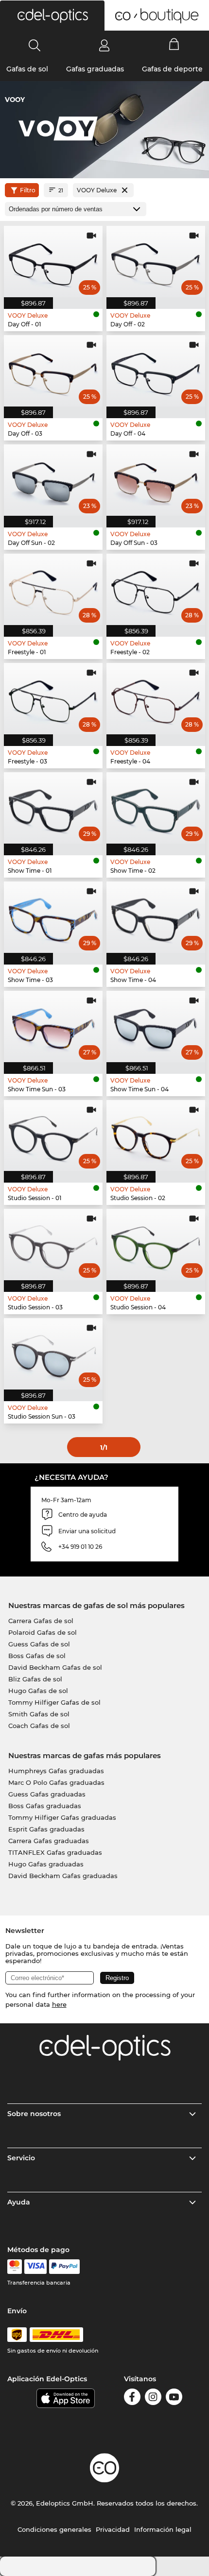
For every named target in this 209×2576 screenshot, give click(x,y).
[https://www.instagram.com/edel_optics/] (153, 2398)
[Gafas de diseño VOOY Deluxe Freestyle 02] (156, 589)
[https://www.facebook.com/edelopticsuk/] (132, 2398)
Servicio (21, 2158)
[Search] (35, 45)
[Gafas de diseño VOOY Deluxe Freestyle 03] (53, 699)
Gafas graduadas (95, 69)
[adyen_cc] (15, 2267)
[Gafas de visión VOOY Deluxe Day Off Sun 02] (53, 480)
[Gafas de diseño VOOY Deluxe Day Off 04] (156, 371)
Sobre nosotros (34, 2114)
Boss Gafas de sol (37, 1656)
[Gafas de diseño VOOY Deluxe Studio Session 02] (156, 1136)
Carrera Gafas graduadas (49, 1841)
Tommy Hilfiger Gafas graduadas (62, 1817)
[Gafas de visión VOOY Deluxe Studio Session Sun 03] (53, 1354)
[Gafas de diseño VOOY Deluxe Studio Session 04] (156, 1245)
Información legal (163, 2529)
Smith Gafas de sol (39, 1714)
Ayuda (19, 2202)
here (59, 2004)
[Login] (104, 45)
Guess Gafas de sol (39, 1644)
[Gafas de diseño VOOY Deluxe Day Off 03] (53, 371)
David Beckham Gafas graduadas (63, 1876)
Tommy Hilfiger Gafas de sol (54, 1702)
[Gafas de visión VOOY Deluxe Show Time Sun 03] (53, 1026)
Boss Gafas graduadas (45, 1806)
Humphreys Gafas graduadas (56, 1771)
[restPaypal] (64, 2267)
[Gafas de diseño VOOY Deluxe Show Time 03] (53, 917)
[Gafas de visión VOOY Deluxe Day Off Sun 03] (156, 480)
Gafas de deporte (172, 69)
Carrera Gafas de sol (41, 1621)
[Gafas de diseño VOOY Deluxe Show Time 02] (156, 808)
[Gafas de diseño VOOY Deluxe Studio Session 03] (53, 1245)
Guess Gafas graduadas (47, 1794)
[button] (52, 16)
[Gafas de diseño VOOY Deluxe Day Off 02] (156, 262)
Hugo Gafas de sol (38, 1691)
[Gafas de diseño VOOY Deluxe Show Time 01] (53, 808)
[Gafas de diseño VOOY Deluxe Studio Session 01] (53, 1136)
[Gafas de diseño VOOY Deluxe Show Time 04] (156, 917)
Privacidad (113, 2529)
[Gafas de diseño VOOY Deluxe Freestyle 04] (156, 699)
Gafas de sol (27, 69)
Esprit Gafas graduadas (46, 1829)
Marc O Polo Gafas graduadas (56, 1782)
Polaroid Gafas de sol (43, 1632)
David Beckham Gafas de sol (55, 1667)
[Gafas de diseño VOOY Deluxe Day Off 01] (53, 262)
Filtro (28, 190)
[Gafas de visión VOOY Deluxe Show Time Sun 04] (156, 1026)
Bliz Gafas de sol (35, 1679)
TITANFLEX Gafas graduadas (55, 1852)
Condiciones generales (54, 2529)
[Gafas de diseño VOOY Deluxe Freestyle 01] (53, 589)
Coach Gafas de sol (39, 1726)
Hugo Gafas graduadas (46, 1864)
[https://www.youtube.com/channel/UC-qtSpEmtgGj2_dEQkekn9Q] (174, 2398)
